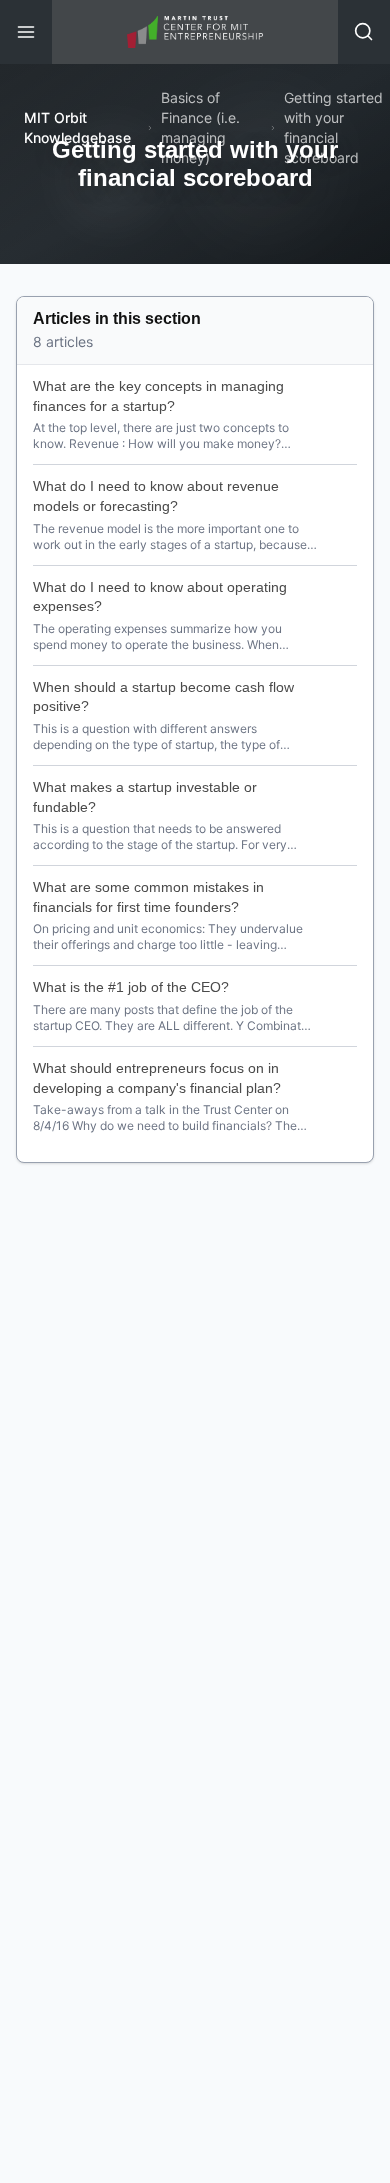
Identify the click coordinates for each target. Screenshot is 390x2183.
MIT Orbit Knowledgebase (77, 127)
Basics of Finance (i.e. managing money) (200, 127)
